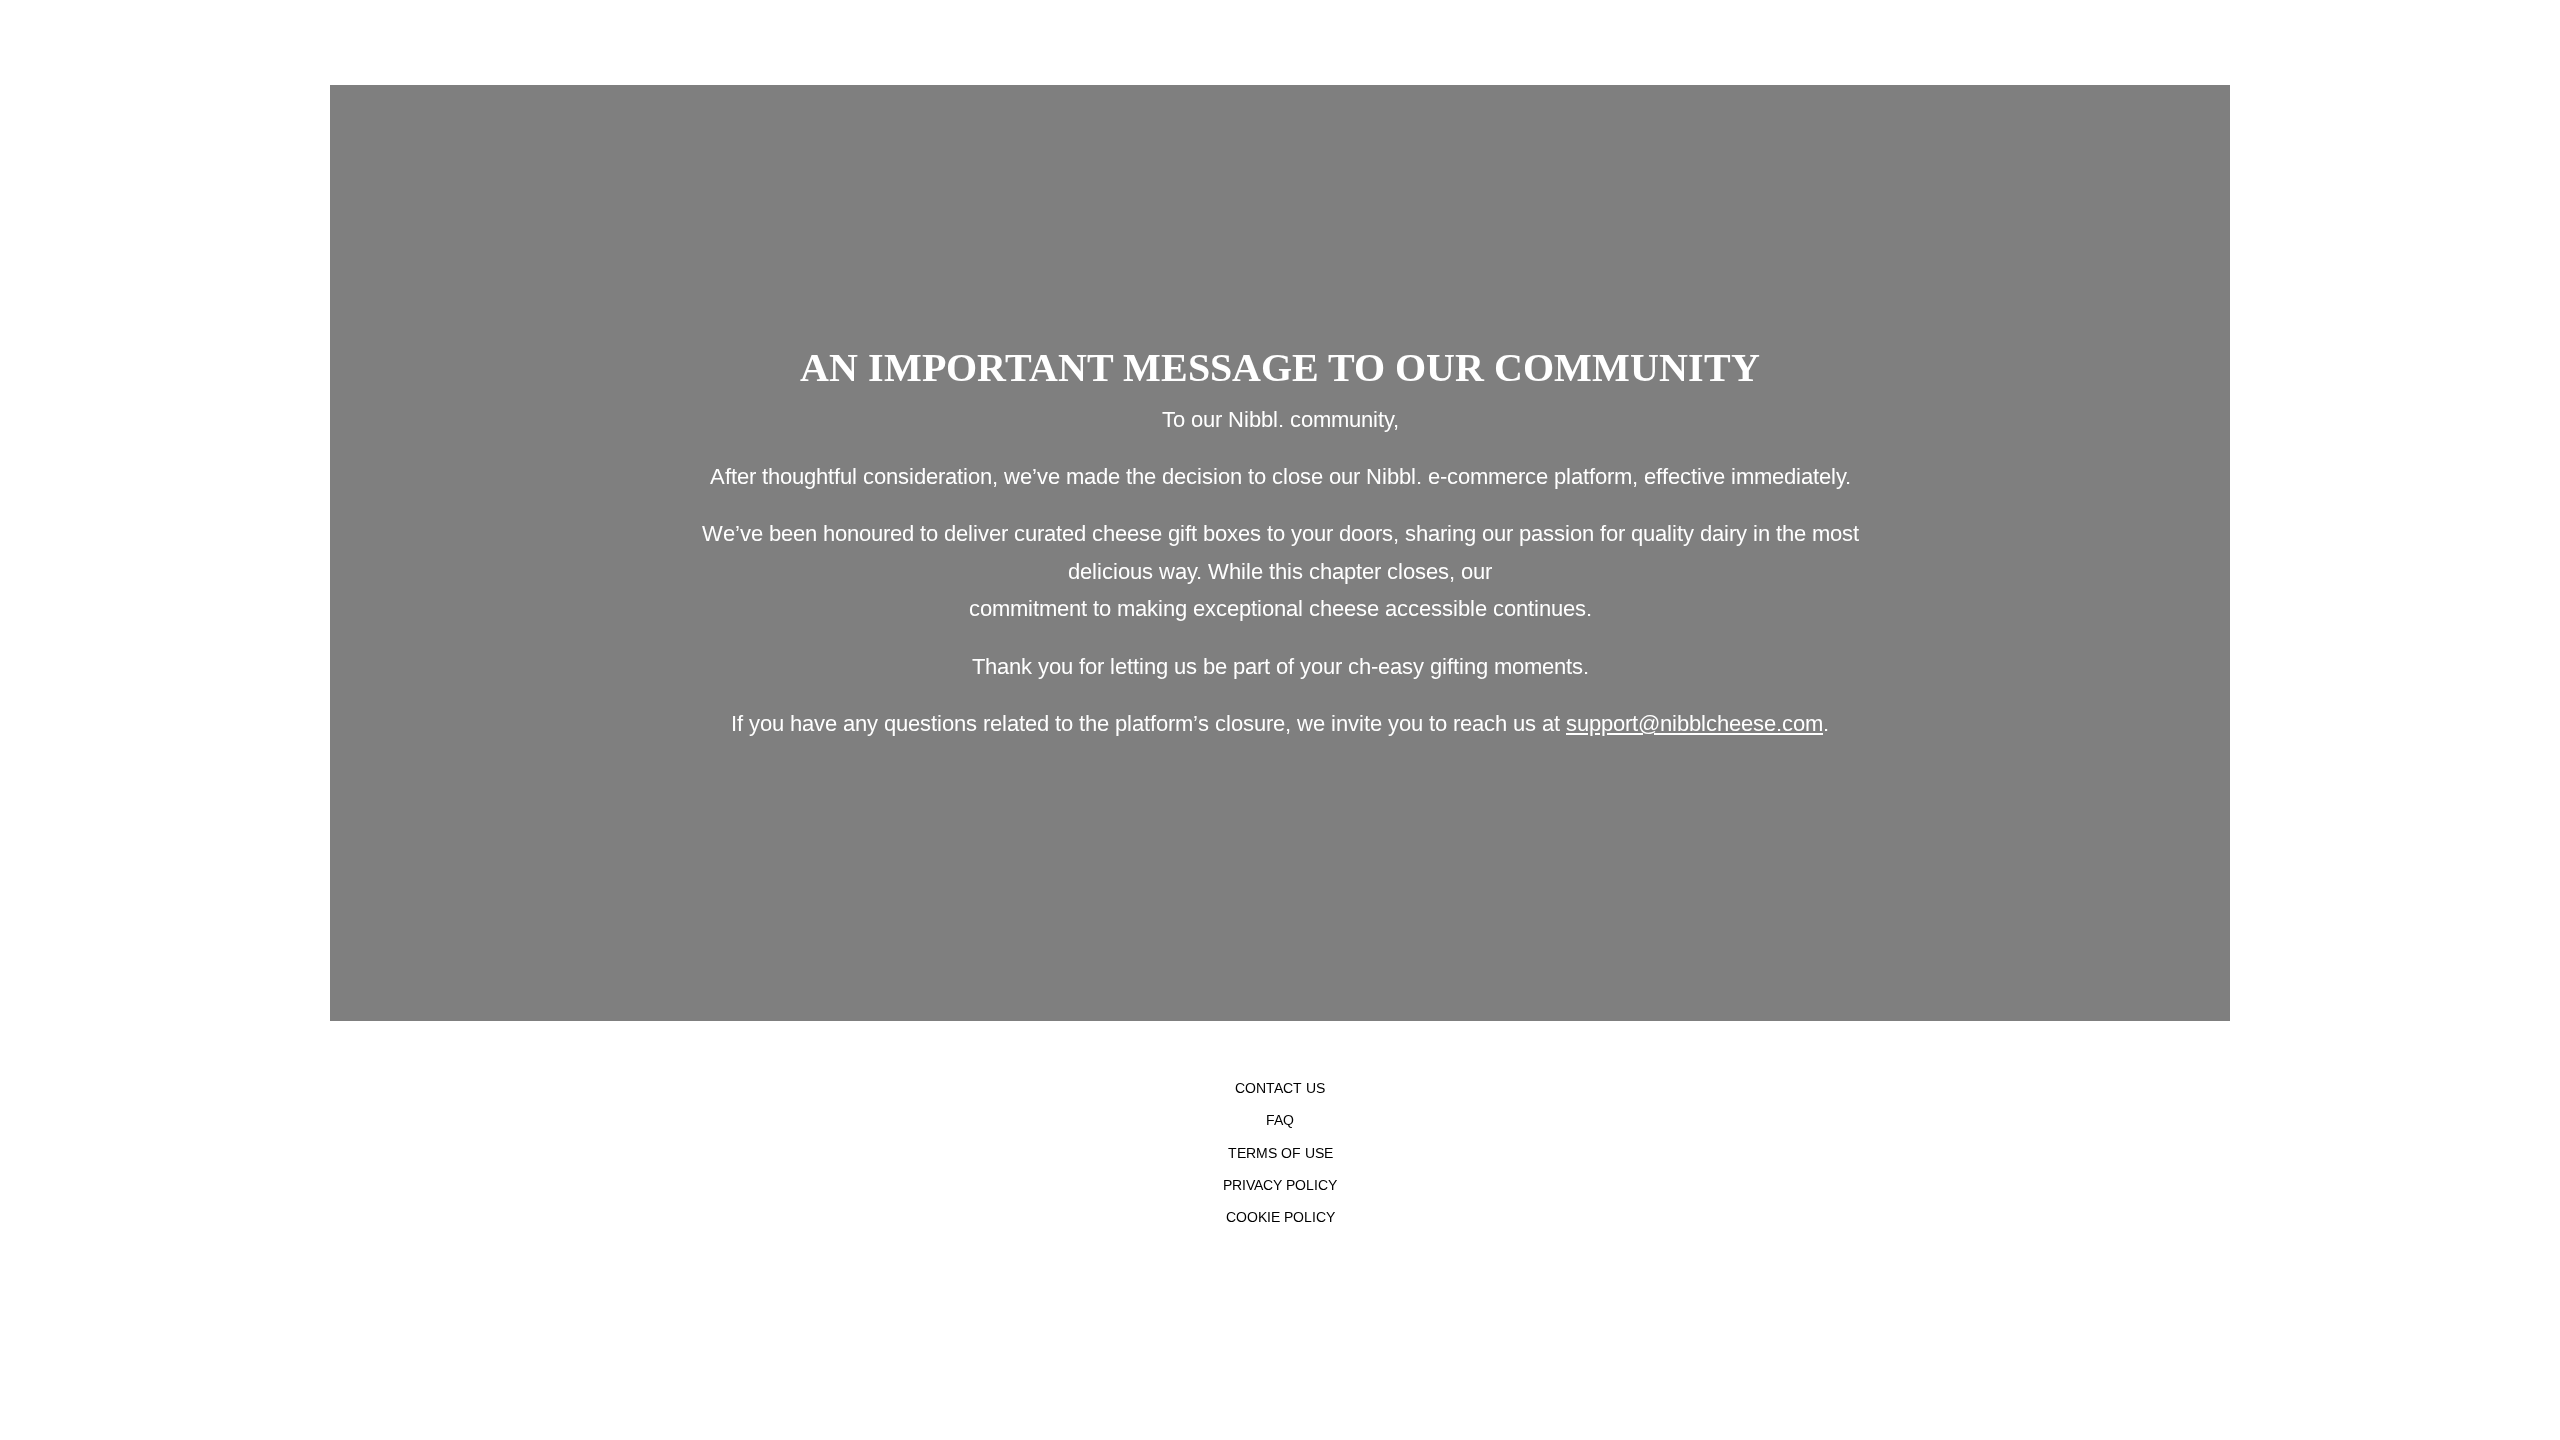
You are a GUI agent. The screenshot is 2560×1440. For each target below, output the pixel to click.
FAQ (1280, 1120)
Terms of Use (1280, 1153)
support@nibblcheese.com (1694, 723)
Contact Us (1280, 1088)
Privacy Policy (1280, 1185)
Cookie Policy (1280, 1217)
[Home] (335, 42)
